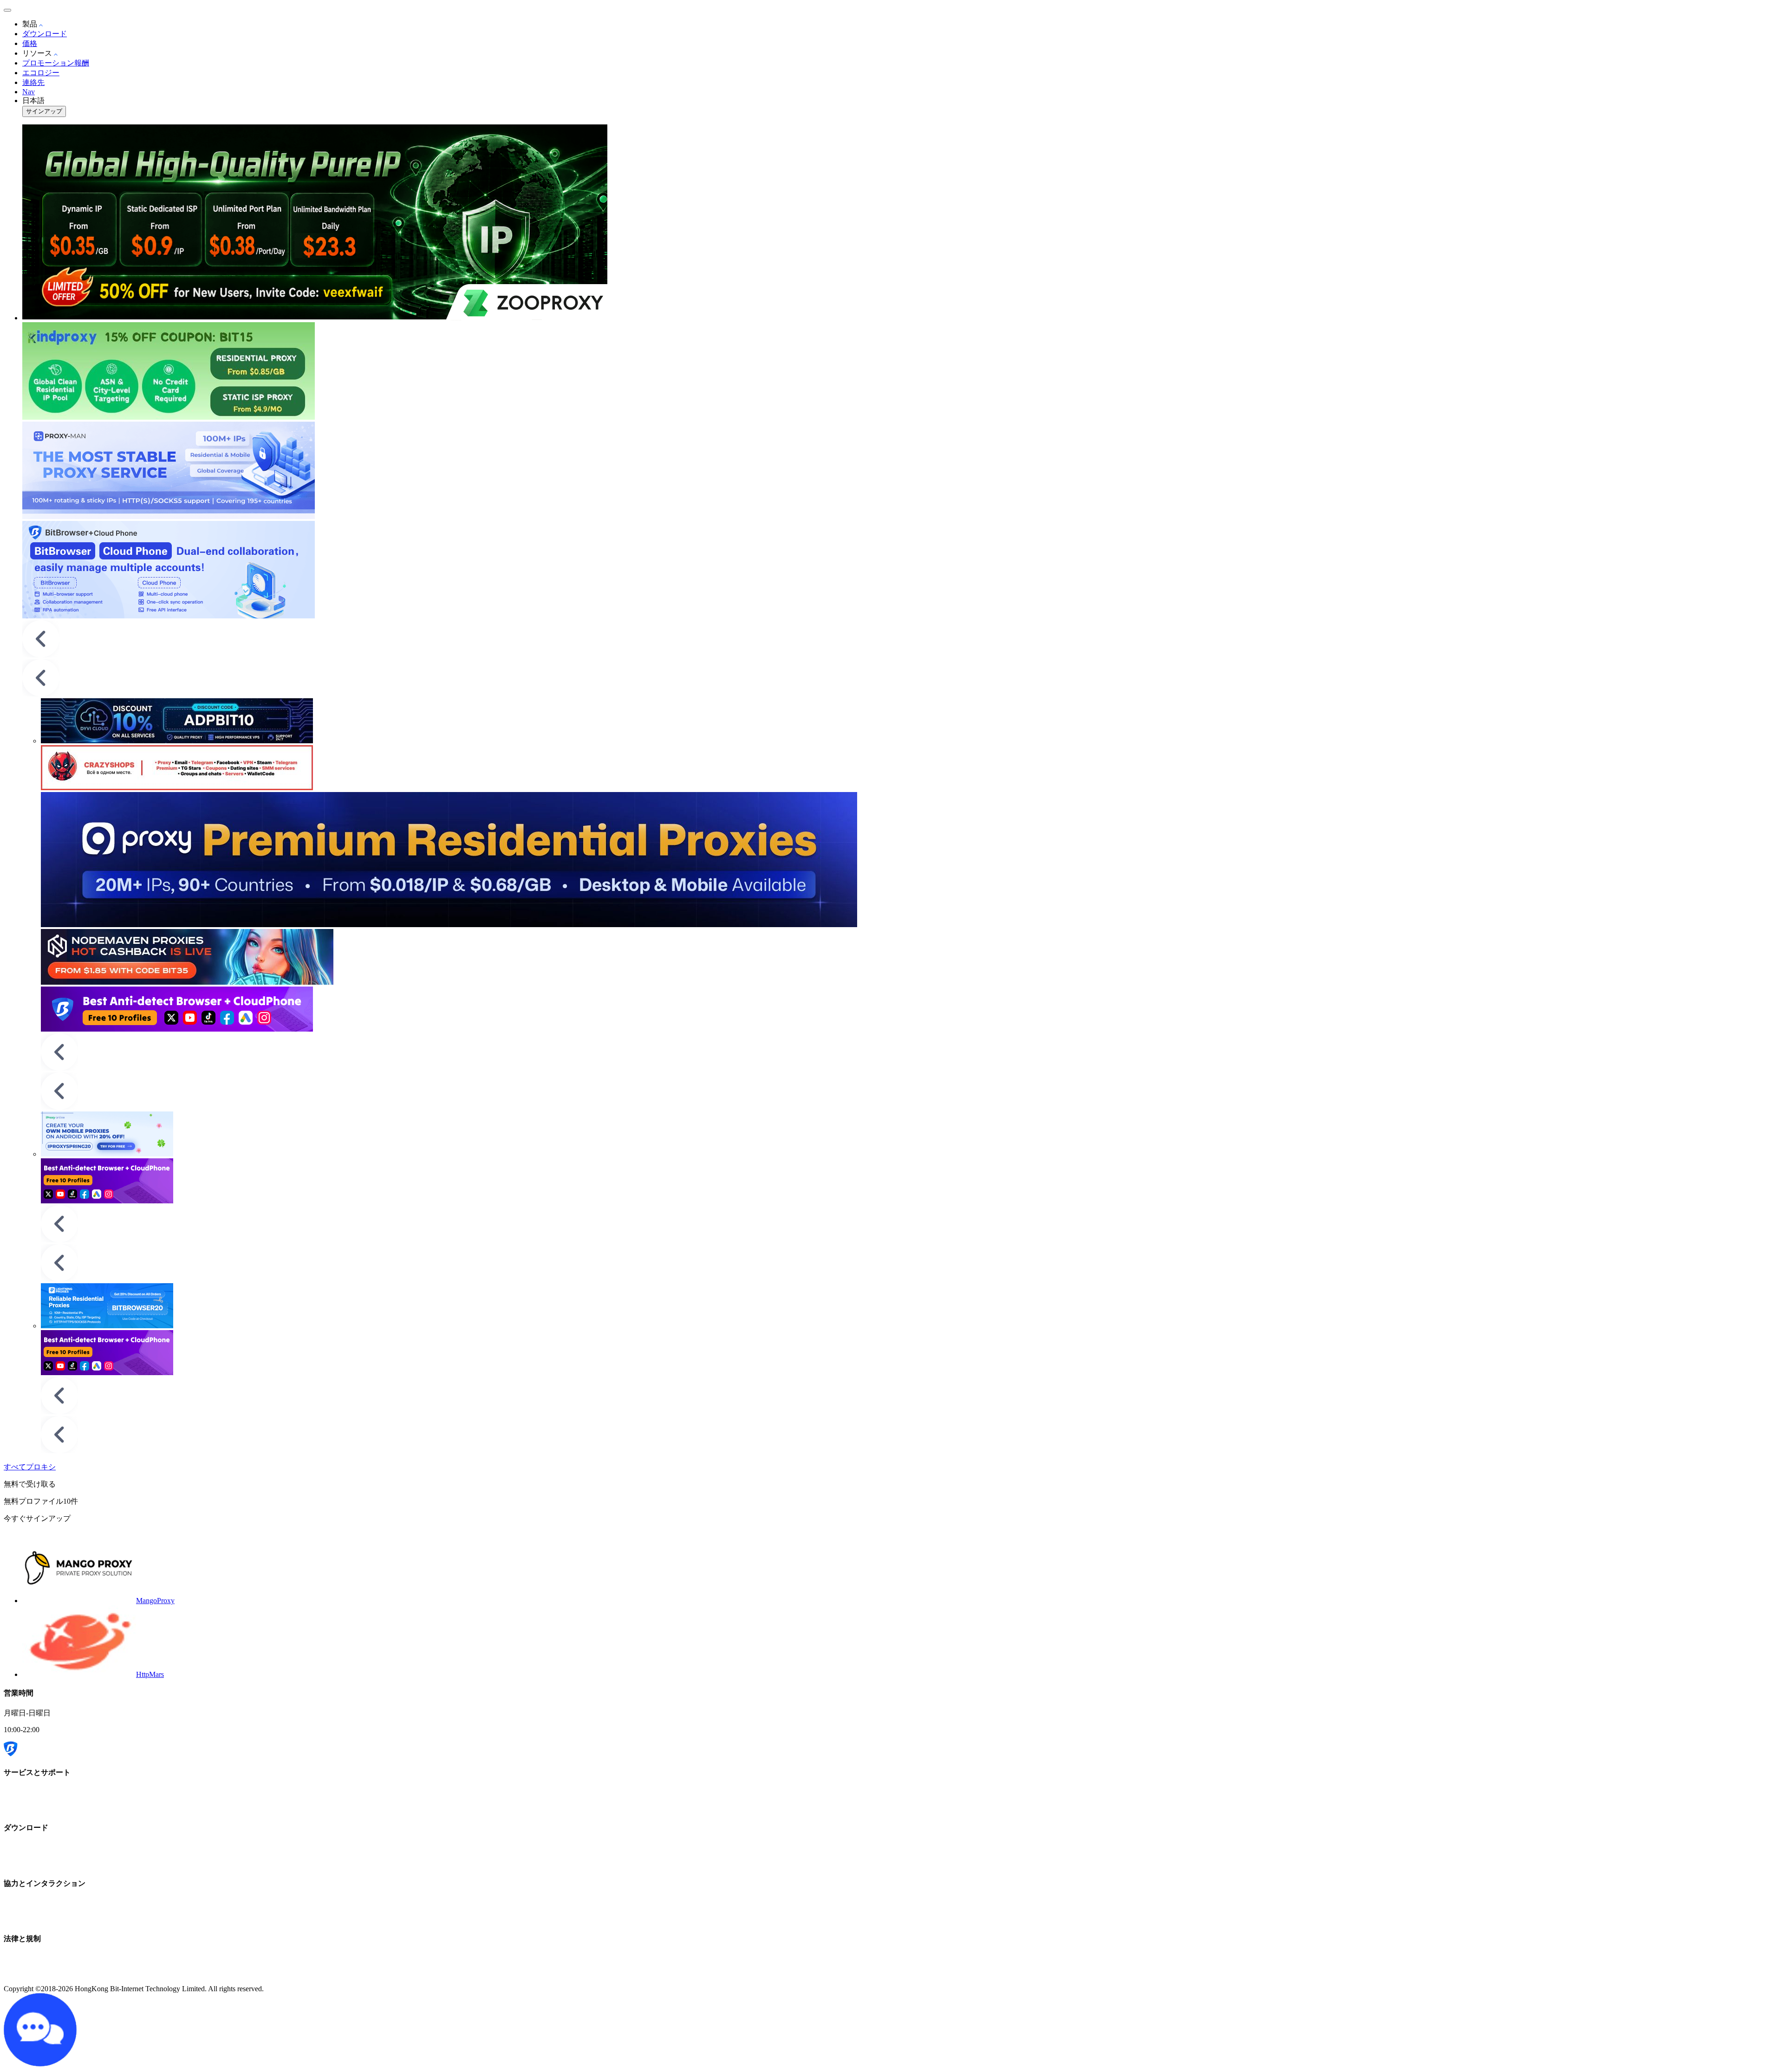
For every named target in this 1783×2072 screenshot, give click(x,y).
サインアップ (44, 111)
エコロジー (41, 73)
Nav (29, 92)
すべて (15, 1467)
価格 (30, 43)
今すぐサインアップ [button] (37, 1518)
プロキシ (41, 1467)
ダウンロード (45, 34)
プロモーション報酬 (56, 63)
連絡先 (33, 82)
